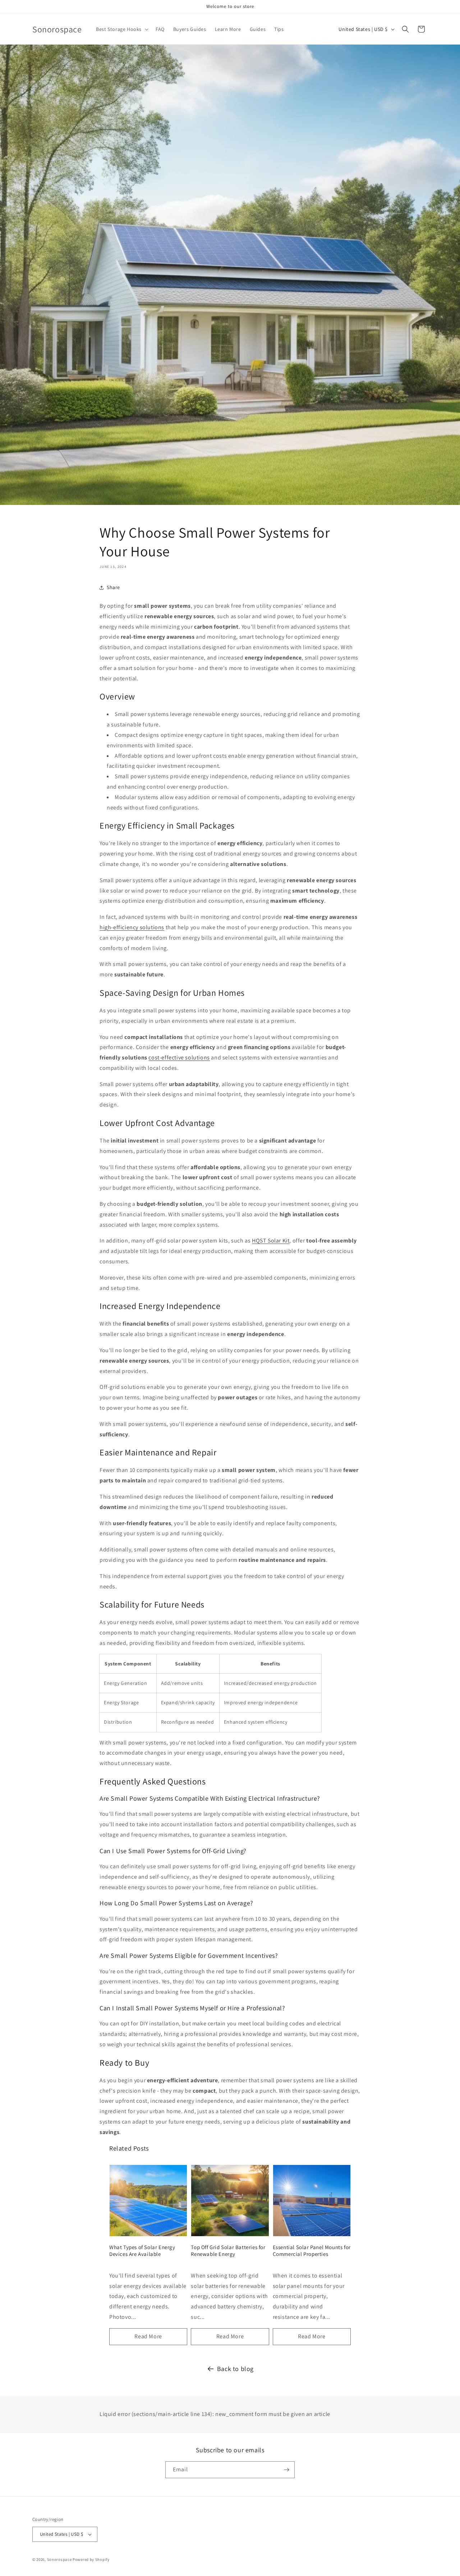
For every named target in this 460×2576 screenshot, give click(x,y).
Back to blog (235, 2369)
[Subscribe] (286, 2470)
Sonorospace (59, 2559)
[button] (121, 29)
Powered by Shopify (91, 2559)
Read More (148, 2336)
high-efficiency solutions (132, 927)
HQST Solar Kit (271, 1241)
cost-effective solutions (179, 1057)
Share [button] (113, 587)
